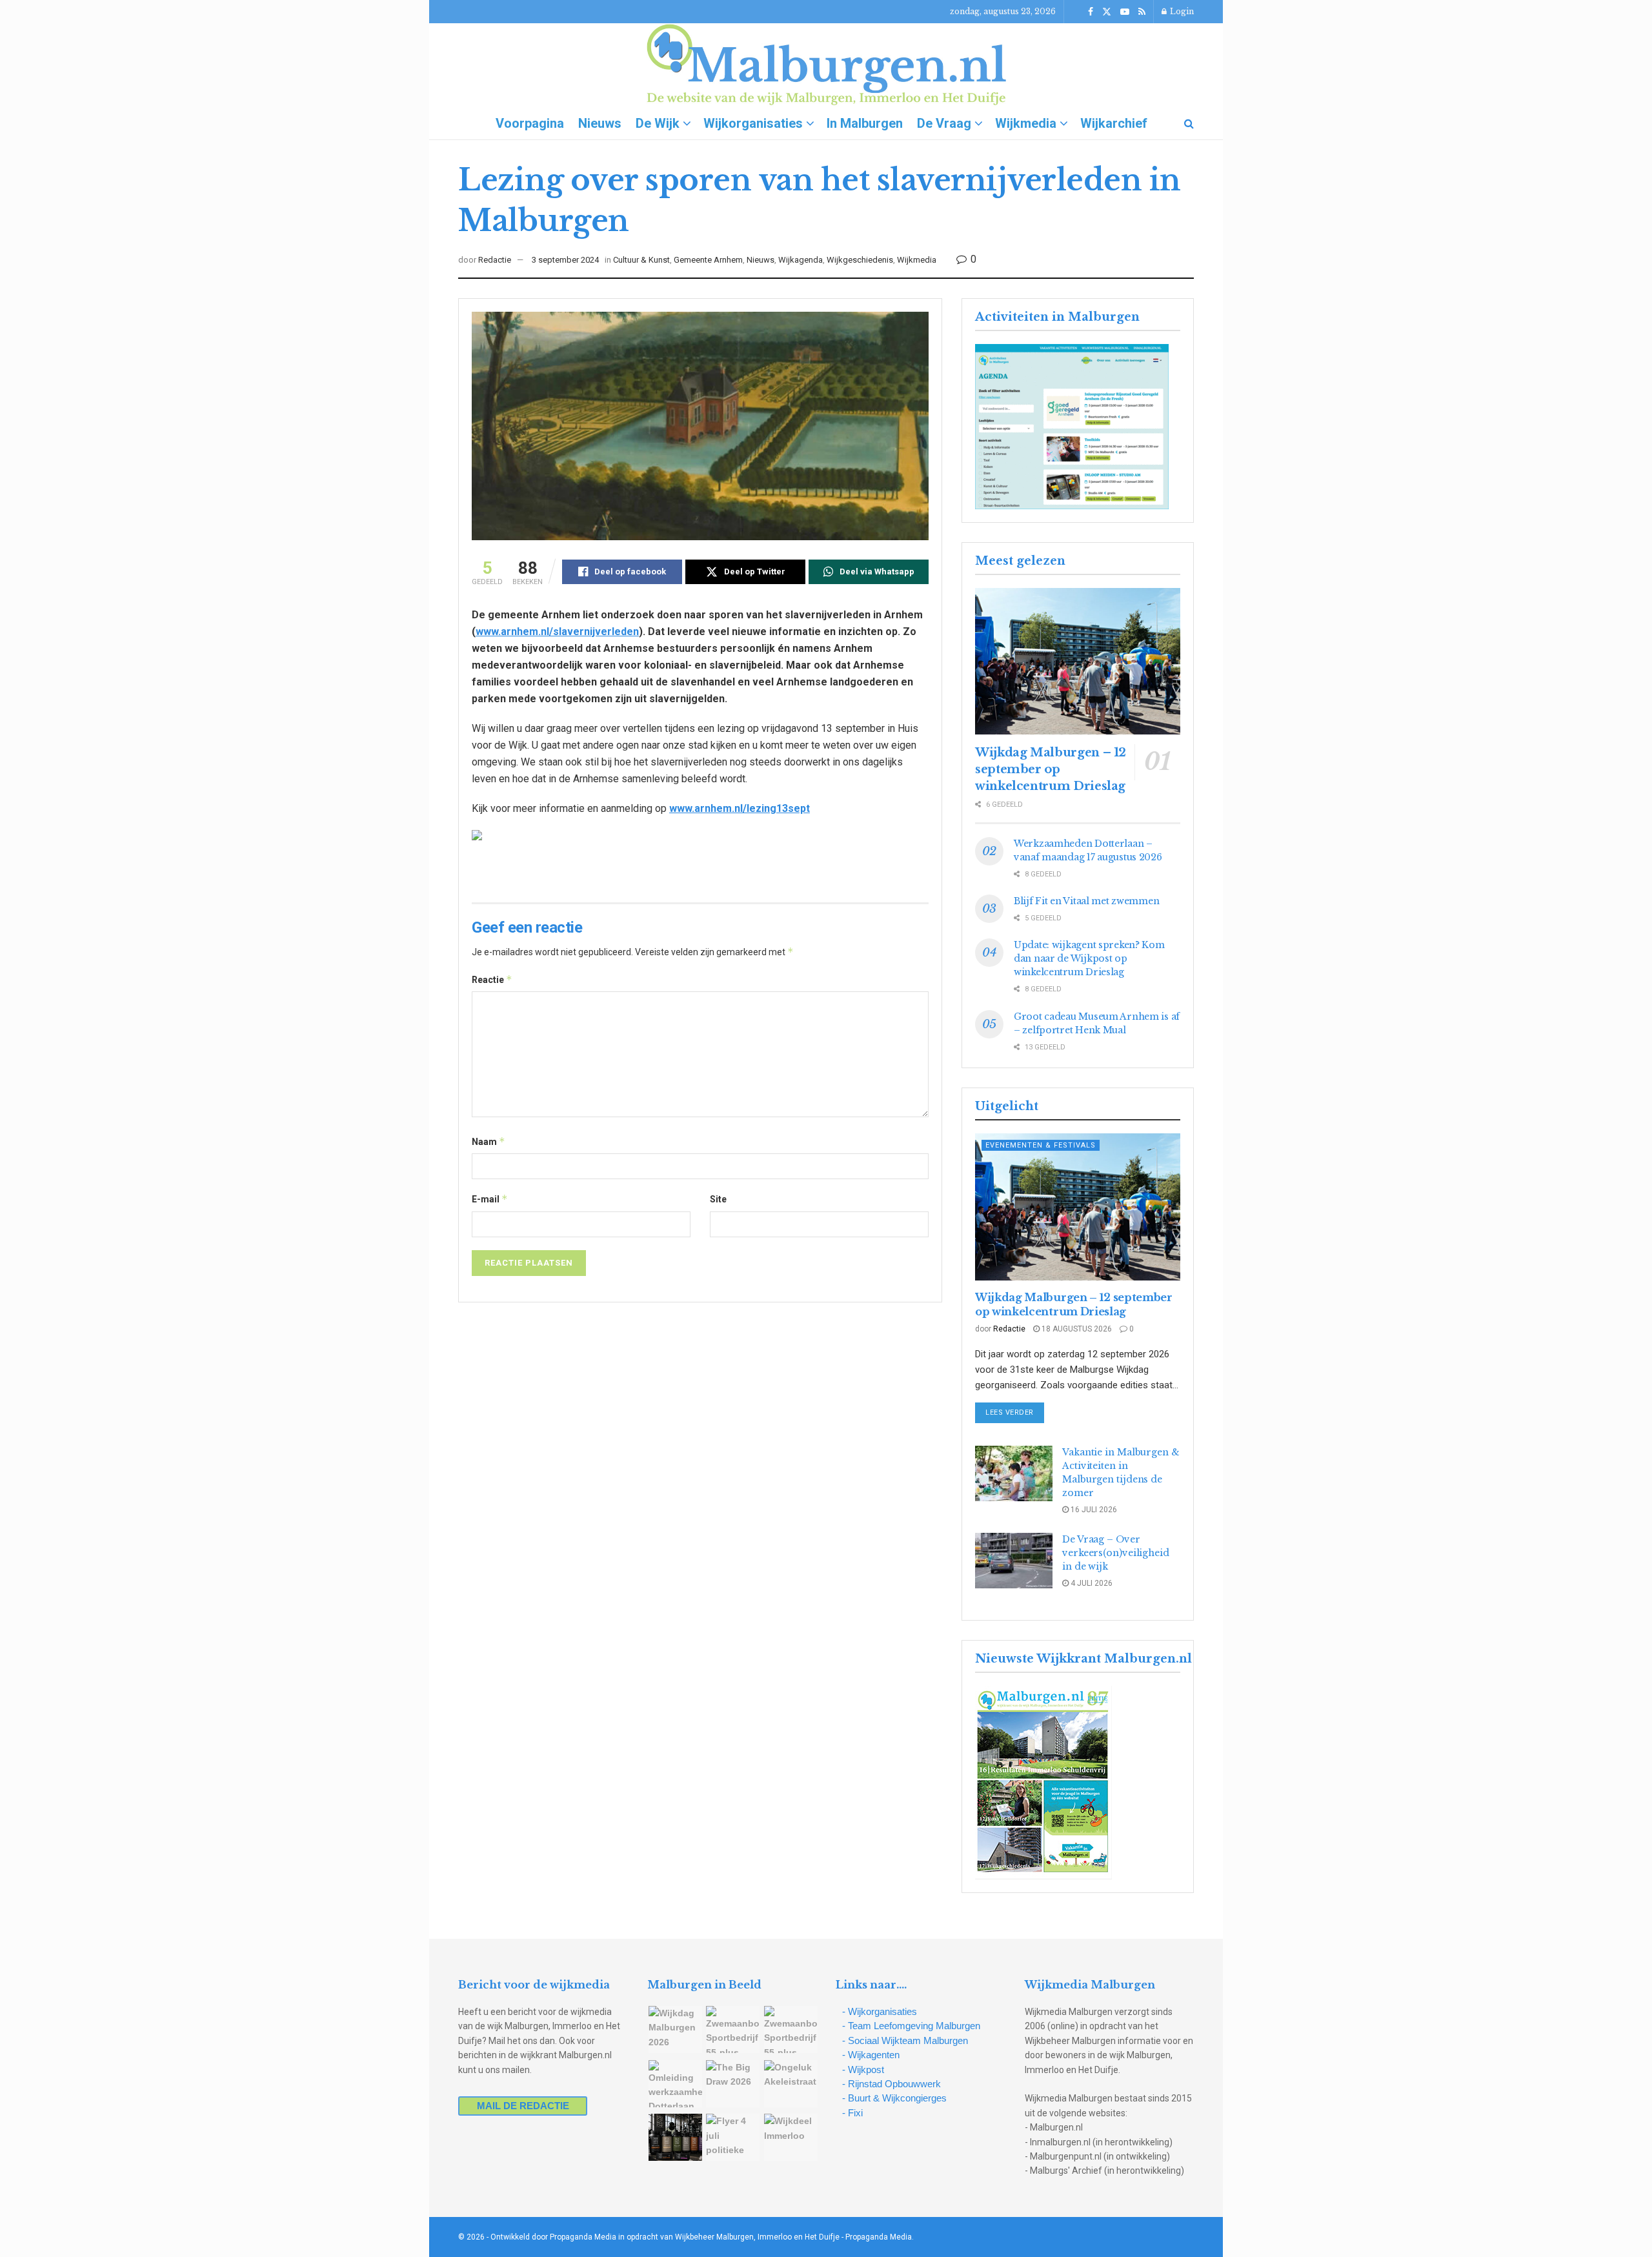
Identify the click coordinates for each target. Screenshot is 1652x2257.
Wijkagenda (801, 260)
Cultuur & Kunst (641, 260)
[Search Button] (1189, 123)
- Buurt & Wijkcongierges (894, 2098)
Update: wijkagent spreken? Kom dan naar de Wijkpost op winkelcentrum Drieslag (1089, 958)
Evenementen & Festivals (1041, 1145)
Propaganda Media (879, 2237)
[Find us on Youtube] (1125, 12)
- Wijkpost (863, 2070)
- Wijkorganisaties (880, 2011)
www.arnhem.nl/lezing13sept (740, 808)
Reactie (492, 979)
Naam (489, 1141)
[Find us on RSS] (1142, 12)
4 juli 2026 (1091, 1583)
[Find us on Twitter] (1107, 12)
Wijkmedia (1026, 123)
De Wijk (658, 123)
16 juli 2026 (1093, 1510)
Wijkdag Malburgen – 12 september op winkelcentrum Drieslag (1051, 769)
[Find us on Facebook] (1091, 12)
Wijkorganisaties (753, 123)
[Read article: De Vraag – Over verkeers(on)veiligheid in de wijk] (1014, 1561)
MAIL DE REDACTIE (523, 2106)
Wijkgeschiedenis (860, 260)
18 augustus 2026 (1076, 1329)
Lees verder (1015, 1412)
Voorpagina (530, 123)
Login (1181, 11)
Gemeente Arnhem (708, 260)
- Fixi (852, 2113)
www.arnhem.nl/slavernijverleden (557, 632)
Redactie (495, 260)
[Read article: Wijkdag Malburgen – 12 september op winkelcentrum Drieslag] (1078, 661)
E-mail (490, 1199)
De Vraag (944, 123)
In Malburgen (865, 123)
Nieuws (600, 123)
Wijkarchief (1114, 123)
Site (718, 1199)
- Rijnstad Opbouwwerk (891, 2084)
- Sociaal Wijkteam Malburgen (905, 2040)
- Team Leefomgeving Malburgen (911, 2026)
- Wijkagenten (871, 2055)
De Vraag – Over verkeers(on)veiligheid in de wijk (1116, 1553)
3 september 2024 (565, 260)
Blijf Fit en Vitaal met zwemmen (1086, 901)
